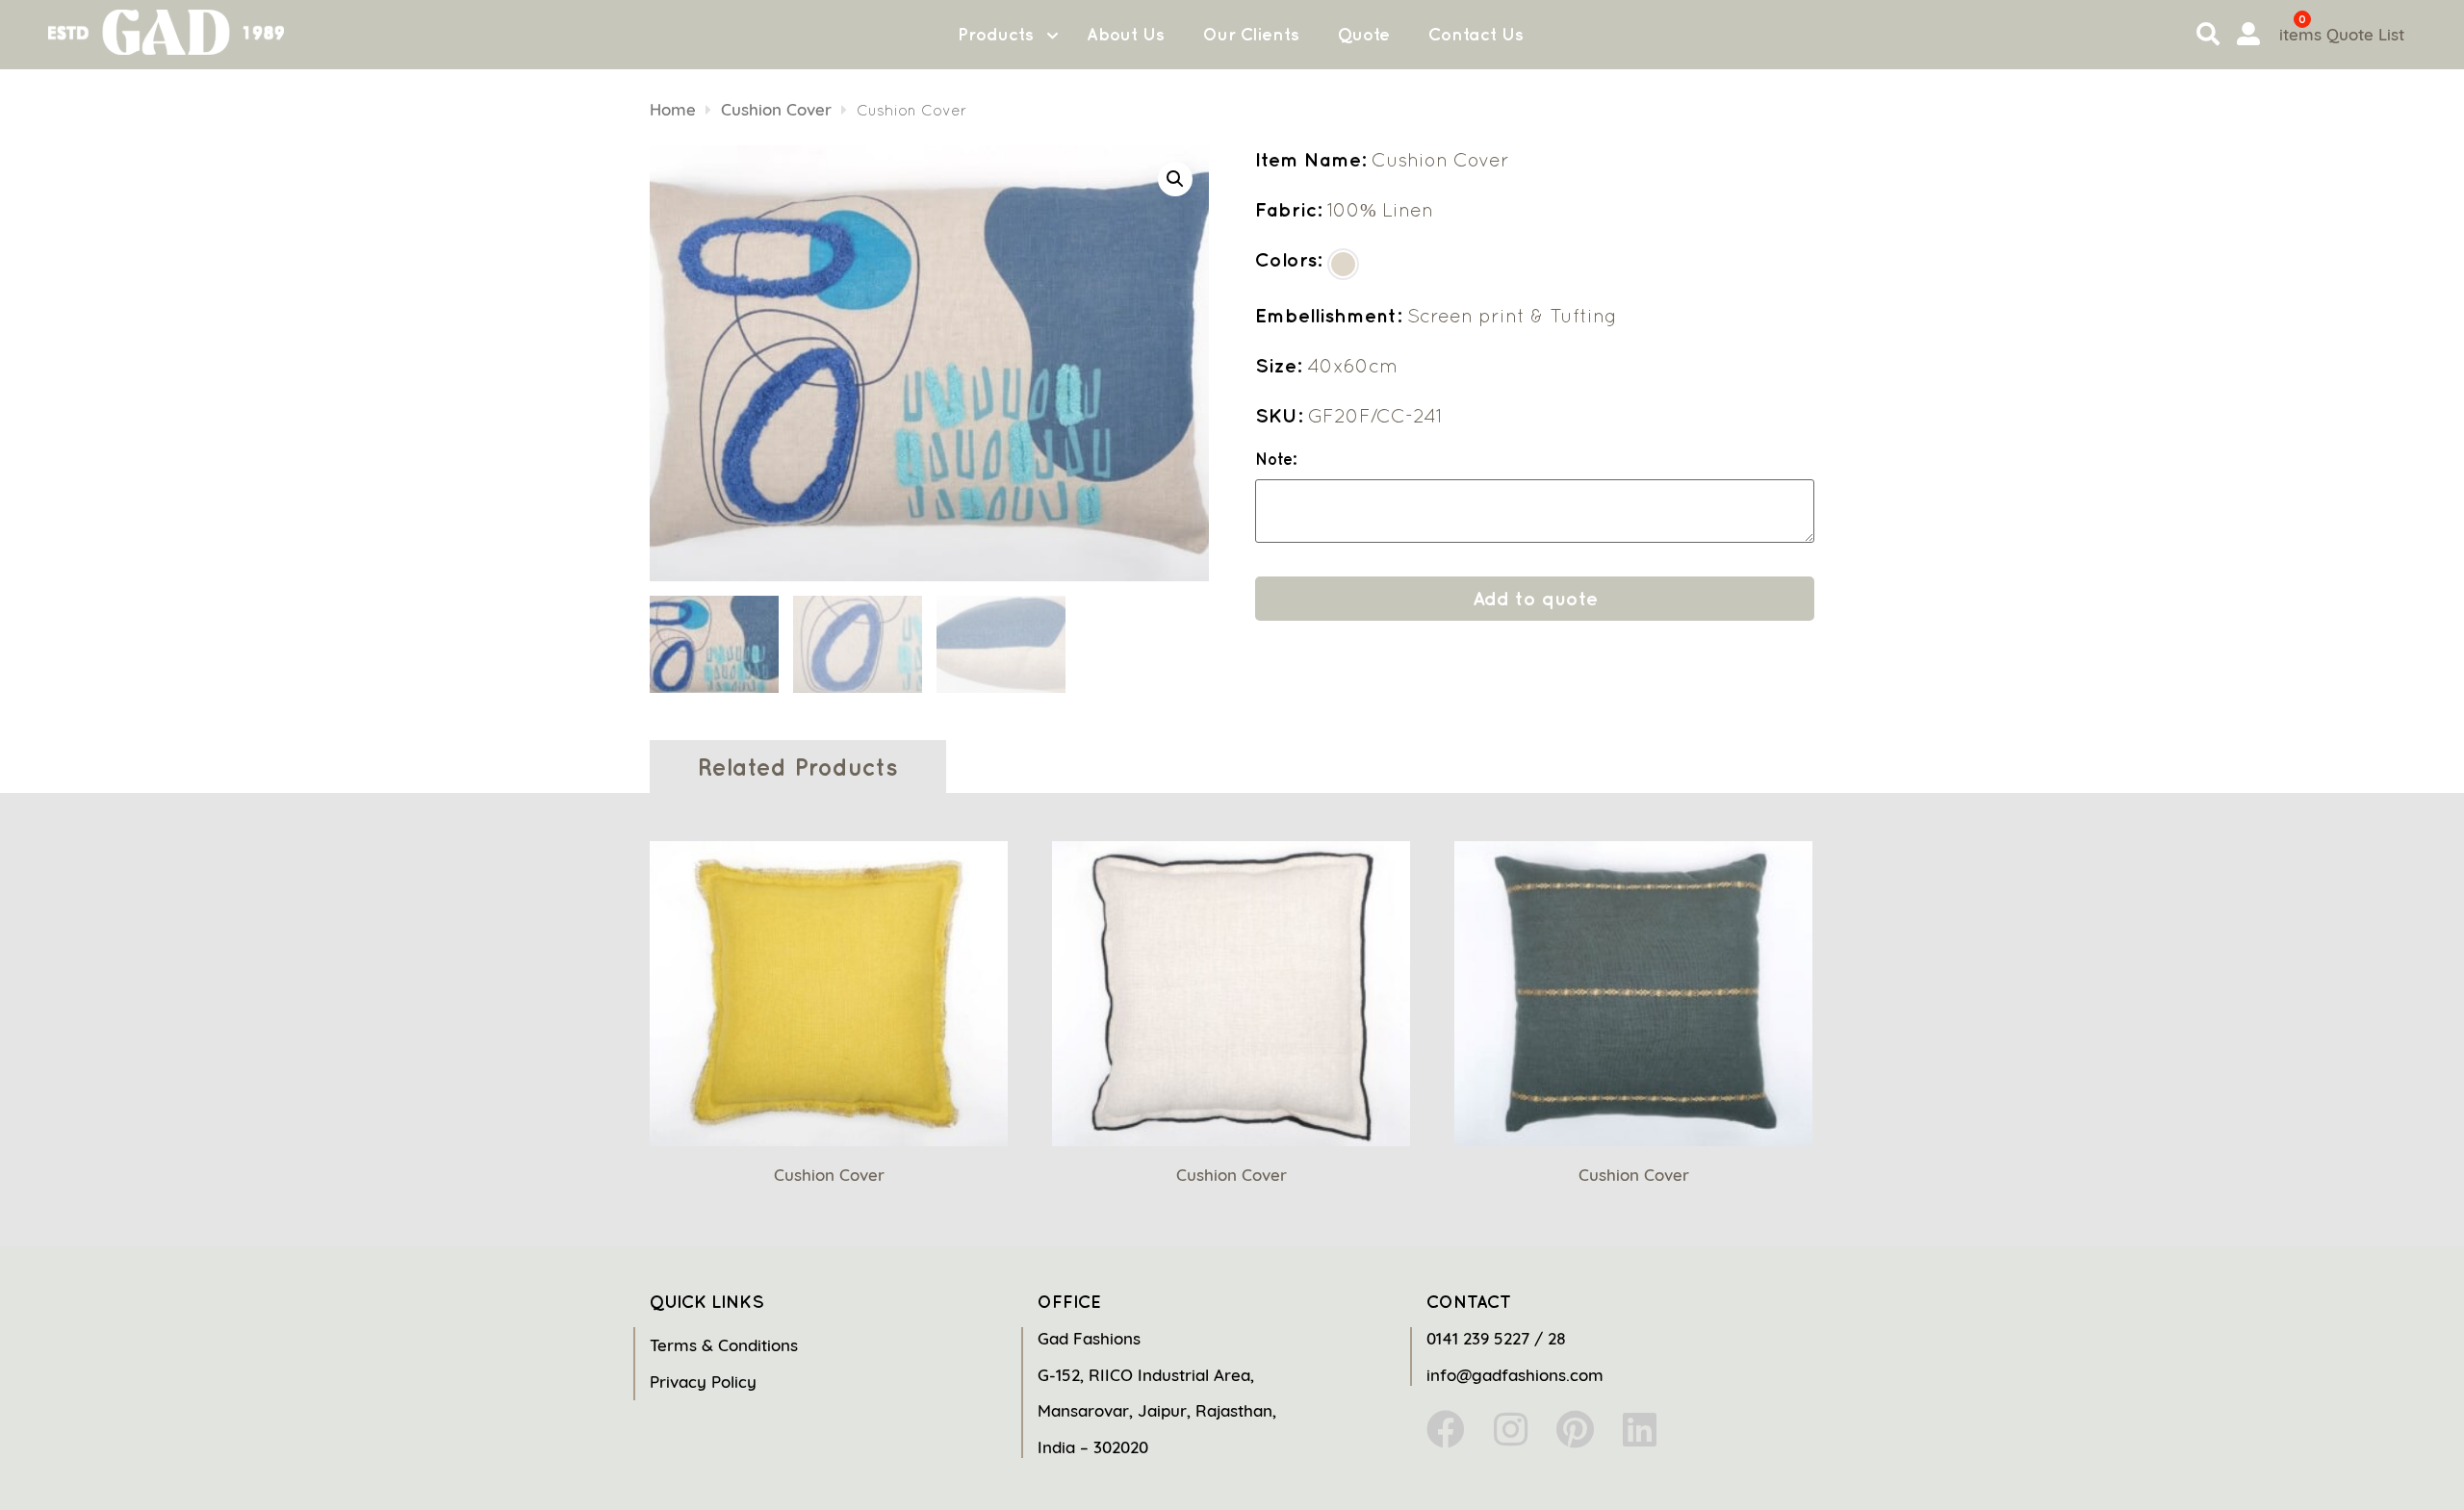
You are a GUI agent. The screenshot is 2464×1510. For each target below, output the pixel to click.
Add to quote (1535, 598)
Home (673, 109)
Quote (1364, 34)
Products (996, 34)
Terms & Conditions (724, 1345)
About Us (1126, 34)
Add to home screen (2370, 1461)
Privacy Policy (703, 1382)
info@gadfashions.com (1515, 1375)
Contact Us (1476, 34)
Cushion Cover (776, 109)
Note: (1276, 460)
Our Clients (1251, 34)
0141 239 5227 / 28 (1496, 1338)
